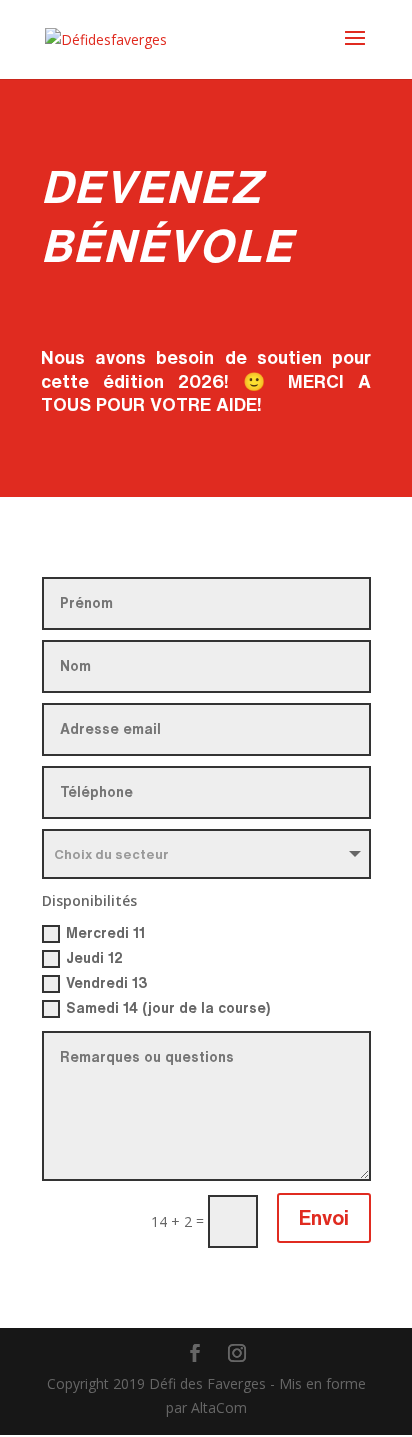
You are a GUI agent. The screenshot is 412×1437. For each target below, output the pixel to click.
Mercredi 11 (105, 933)
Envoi (324, 1217)
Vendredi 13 (107, 983)
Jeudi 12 (94, 958)
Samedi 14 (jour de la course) (168, 1008)
